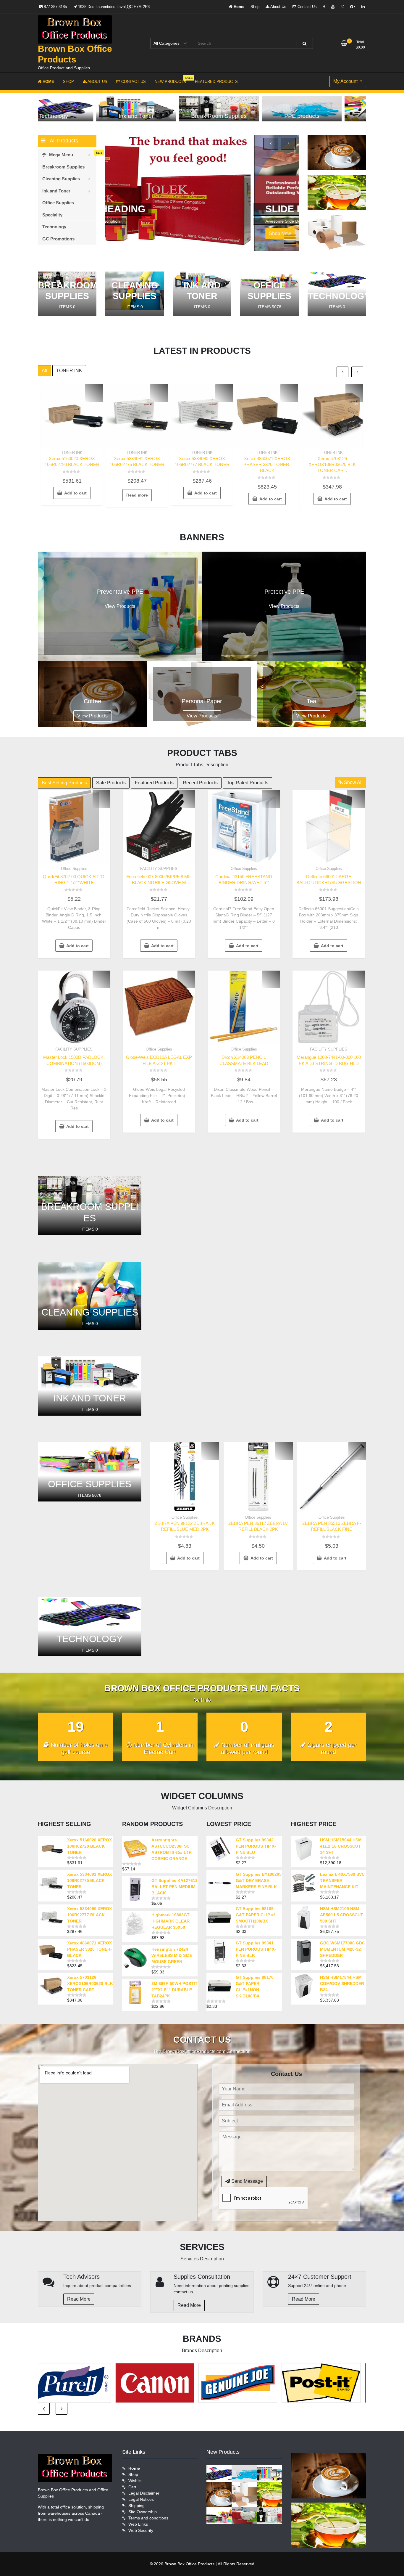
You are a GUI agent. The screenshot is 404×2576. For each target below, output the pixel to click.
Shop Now (132, 233)
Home (238, 7)
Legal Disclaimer (144, 2493)
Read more (137, 495)
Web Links (138, 2524)
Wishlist (135, 2481)
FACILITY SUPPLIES (159, 869)
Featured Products (154, 783)
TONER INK (69, 371)
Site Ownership (143, 2512)
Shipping (136, 2506)
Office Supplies (74, 869)
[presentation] (271, 144)
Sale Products (111, 783)
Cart (132, 2487)
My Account (346, 81)
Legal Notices (141, 2499)
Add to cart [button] (75, 493)
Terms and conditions (148, 2518)
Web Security (141, 2530)
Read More (79, 2299)
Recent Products (200, 783)
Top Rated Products (248, 783)
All (45, 371)
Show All (353, 782)
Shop (255, 7)
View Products (120, 606)
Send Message (247, 2181)
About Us (278, 7)
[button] (290, 235)
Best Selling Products (64, 783)
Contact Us (307, 7)
